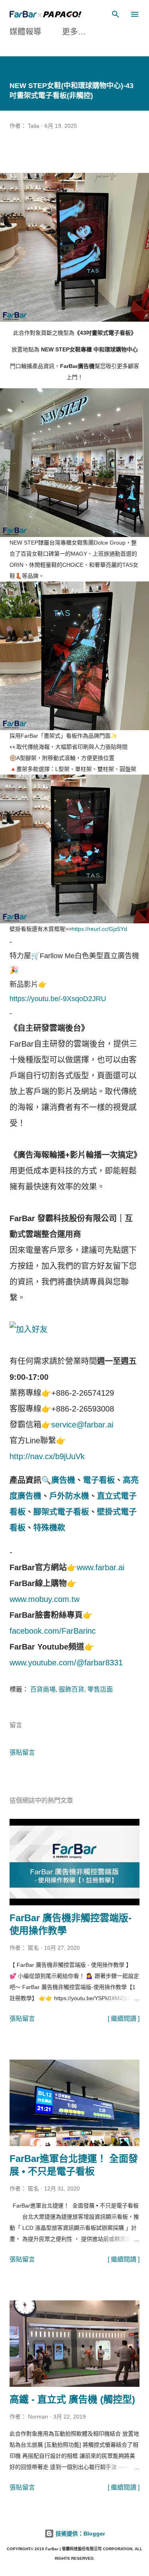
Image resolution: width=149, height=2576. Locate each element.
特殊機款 (49, 1528)
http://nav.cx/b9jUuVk (47, 1456)
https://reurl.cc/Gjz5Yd (99, 929)
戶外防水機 (69, 1496)
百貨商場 (43, 1689)
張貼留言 (22, 1752)
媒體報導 (25, 32)
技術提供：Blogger (79, 2534)
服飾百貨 (72, 1689)
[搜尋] (116, 14)
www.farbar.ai (101, 1567)
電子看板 (99, 1480)
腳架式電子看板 (61, 1512)
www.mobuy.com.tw (45, 1599)
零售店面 (100, 1689)
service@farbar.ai (82, 1425)
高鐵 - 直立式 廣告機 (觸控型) (72, 2399)
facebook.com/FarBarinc (53, 1631)
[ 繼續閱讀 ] (124, 2019)
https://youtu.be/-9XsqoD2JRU (58, 999)
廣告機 (63, 1480)
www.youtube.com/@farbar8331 (66, 1663)
